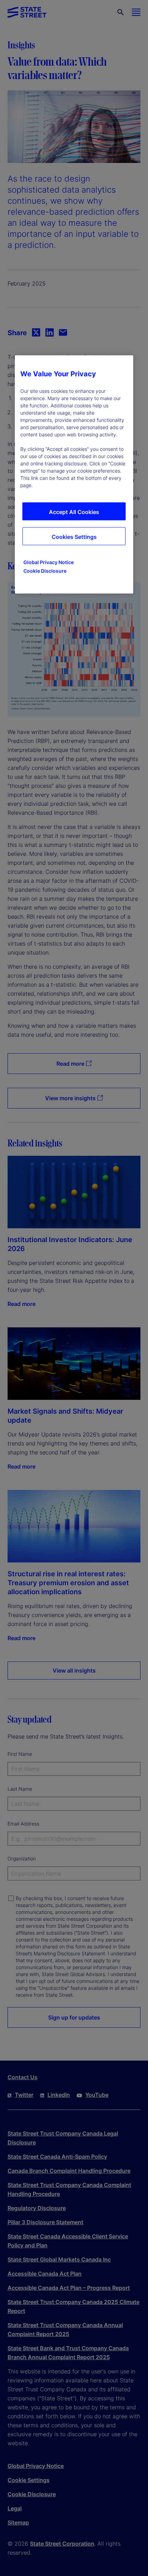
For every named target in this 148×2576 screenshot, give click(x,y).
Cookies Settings (74, 537)
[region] (74, 475)
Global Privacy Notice (49, 563)
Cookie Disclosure (45, 571)
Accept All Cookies (74, 512)
